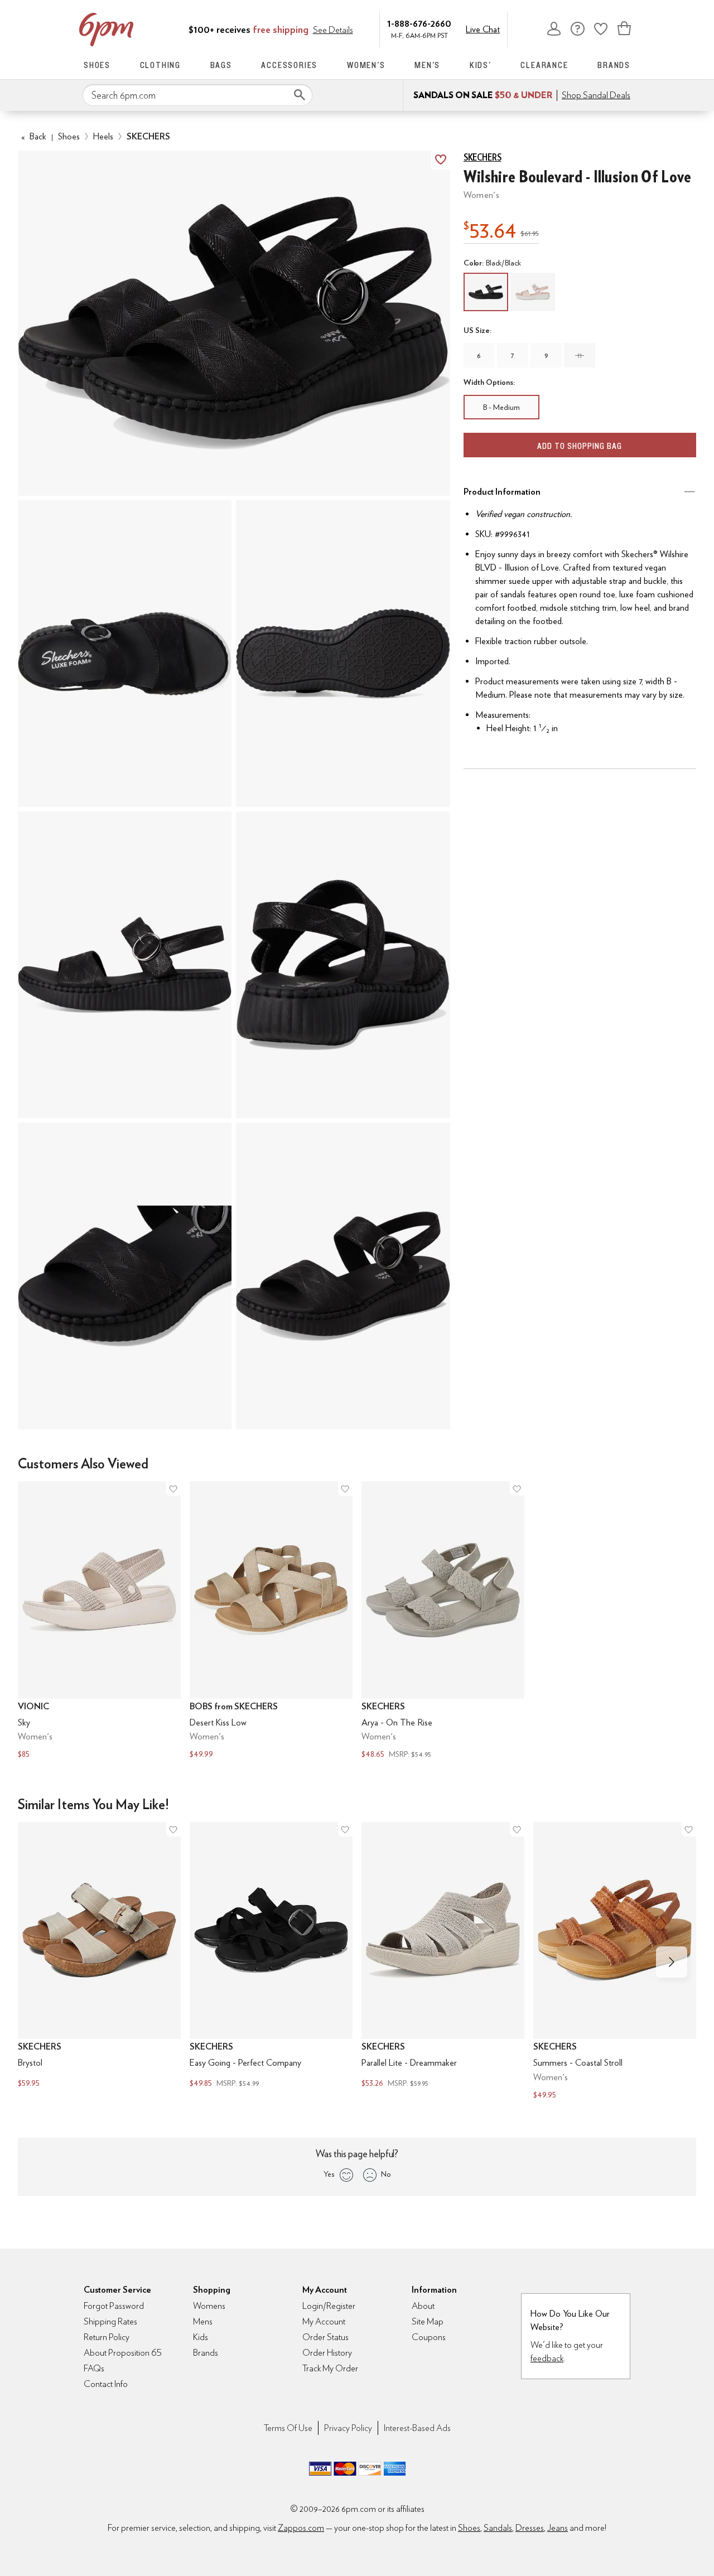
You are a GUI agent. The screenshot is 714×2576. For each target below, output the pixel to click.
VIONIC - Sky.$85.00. (99, 1621)
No (386, 2174)
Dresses (530, 2528)
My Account (554, 28)
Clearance (544, 65)
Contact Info (106, 2384)
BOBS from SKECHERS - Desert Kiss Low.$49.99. (271, 1621)
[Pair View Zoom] (234, 323)
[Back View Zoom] (343, 965)
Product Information (502, 492)
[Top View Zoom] (125, 654)
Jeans (558, 2528)
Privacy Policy (348, 2428)
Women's (366, 65)
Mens (203, 2321)
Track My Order (330, 2368)
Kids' (481, 65)
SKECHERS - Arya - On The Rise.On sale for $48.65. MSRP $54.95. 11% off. (443, 1621)
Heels (103, 136)
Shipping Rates (110, 2321)
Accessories (289, 65)
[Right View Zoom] (125, 1276)
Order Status (325, 2337)
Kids (201, 2337)
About (423, 2306)
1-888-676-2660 (419, 23)
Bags (221, 65)
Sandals (498, 2528)
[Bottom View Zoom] (343, 654)
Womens (209, 2306)
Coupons (429, 2337)
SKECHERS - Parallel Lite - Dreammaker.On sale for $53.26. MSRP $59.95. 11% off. (443, 1956)
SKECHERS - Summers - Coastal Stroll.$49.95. (615, 1962)
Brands (614, 65)
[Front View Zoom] (343, 1276)
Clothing (160, 65)
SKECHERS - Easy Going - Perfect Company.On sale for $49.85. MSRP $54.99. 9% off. (271, 1956)
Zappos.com (301, 2528)
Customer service (577, 28)
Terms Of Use (288, 2428)
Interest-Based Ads (417, 2428)
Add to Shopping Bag (580, 446)
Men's (427, 65)
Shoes (97, 65)
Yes (329, 2174)
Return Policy (107, 2337)
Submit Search (300, 95)
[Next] (672, 1962)
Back (34, 136)
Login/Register (329, 2306)
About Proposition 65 (123, 2353)
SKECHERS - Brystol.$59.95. (99, 1956)
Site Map (428, 2321)
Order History (327, 2353)
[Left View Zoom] (125, 965)
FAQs (94, 2368)
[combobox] (197, 95)
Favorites (601, 28)
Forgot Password (114, 2306)
